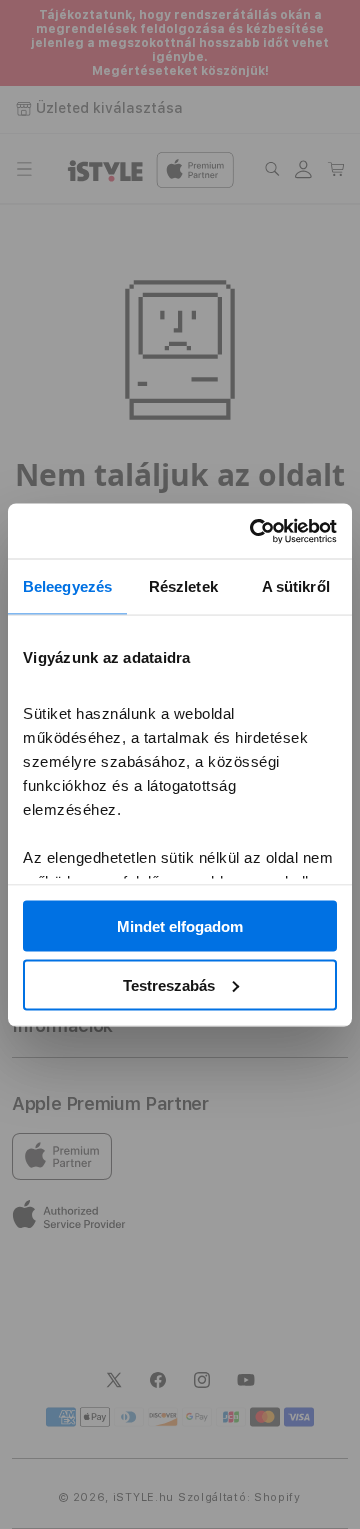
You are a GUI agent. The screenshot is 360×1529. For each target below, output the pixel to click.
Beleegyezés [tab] (67, 586)
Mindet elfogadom (180, 926)
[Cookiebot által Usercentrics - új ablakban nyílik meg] (254, 531)
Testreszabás (169, 984)
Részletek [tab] (183, 586)
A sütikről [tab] (296, 586)
